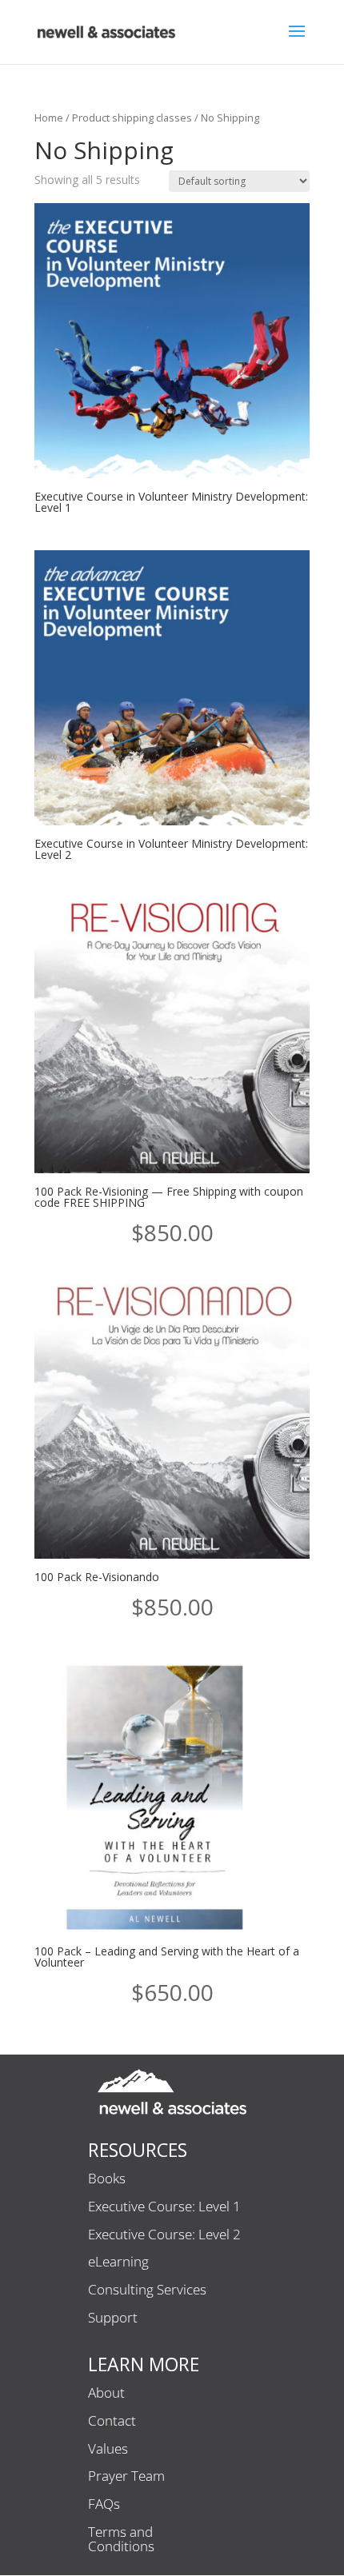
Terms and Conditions (121, 2540)
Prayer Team (126, 2477)
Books (107, 2179)
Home (49, 118)
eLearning (118, 2262)
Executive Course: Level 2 (164, 2235)
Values (108, 2450)
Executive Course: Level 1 (164, 2207)
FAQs (104, 2505)
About (106, 2394)
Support (113, 2318)
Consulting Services (147, 2290)
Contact (112, 2422)
